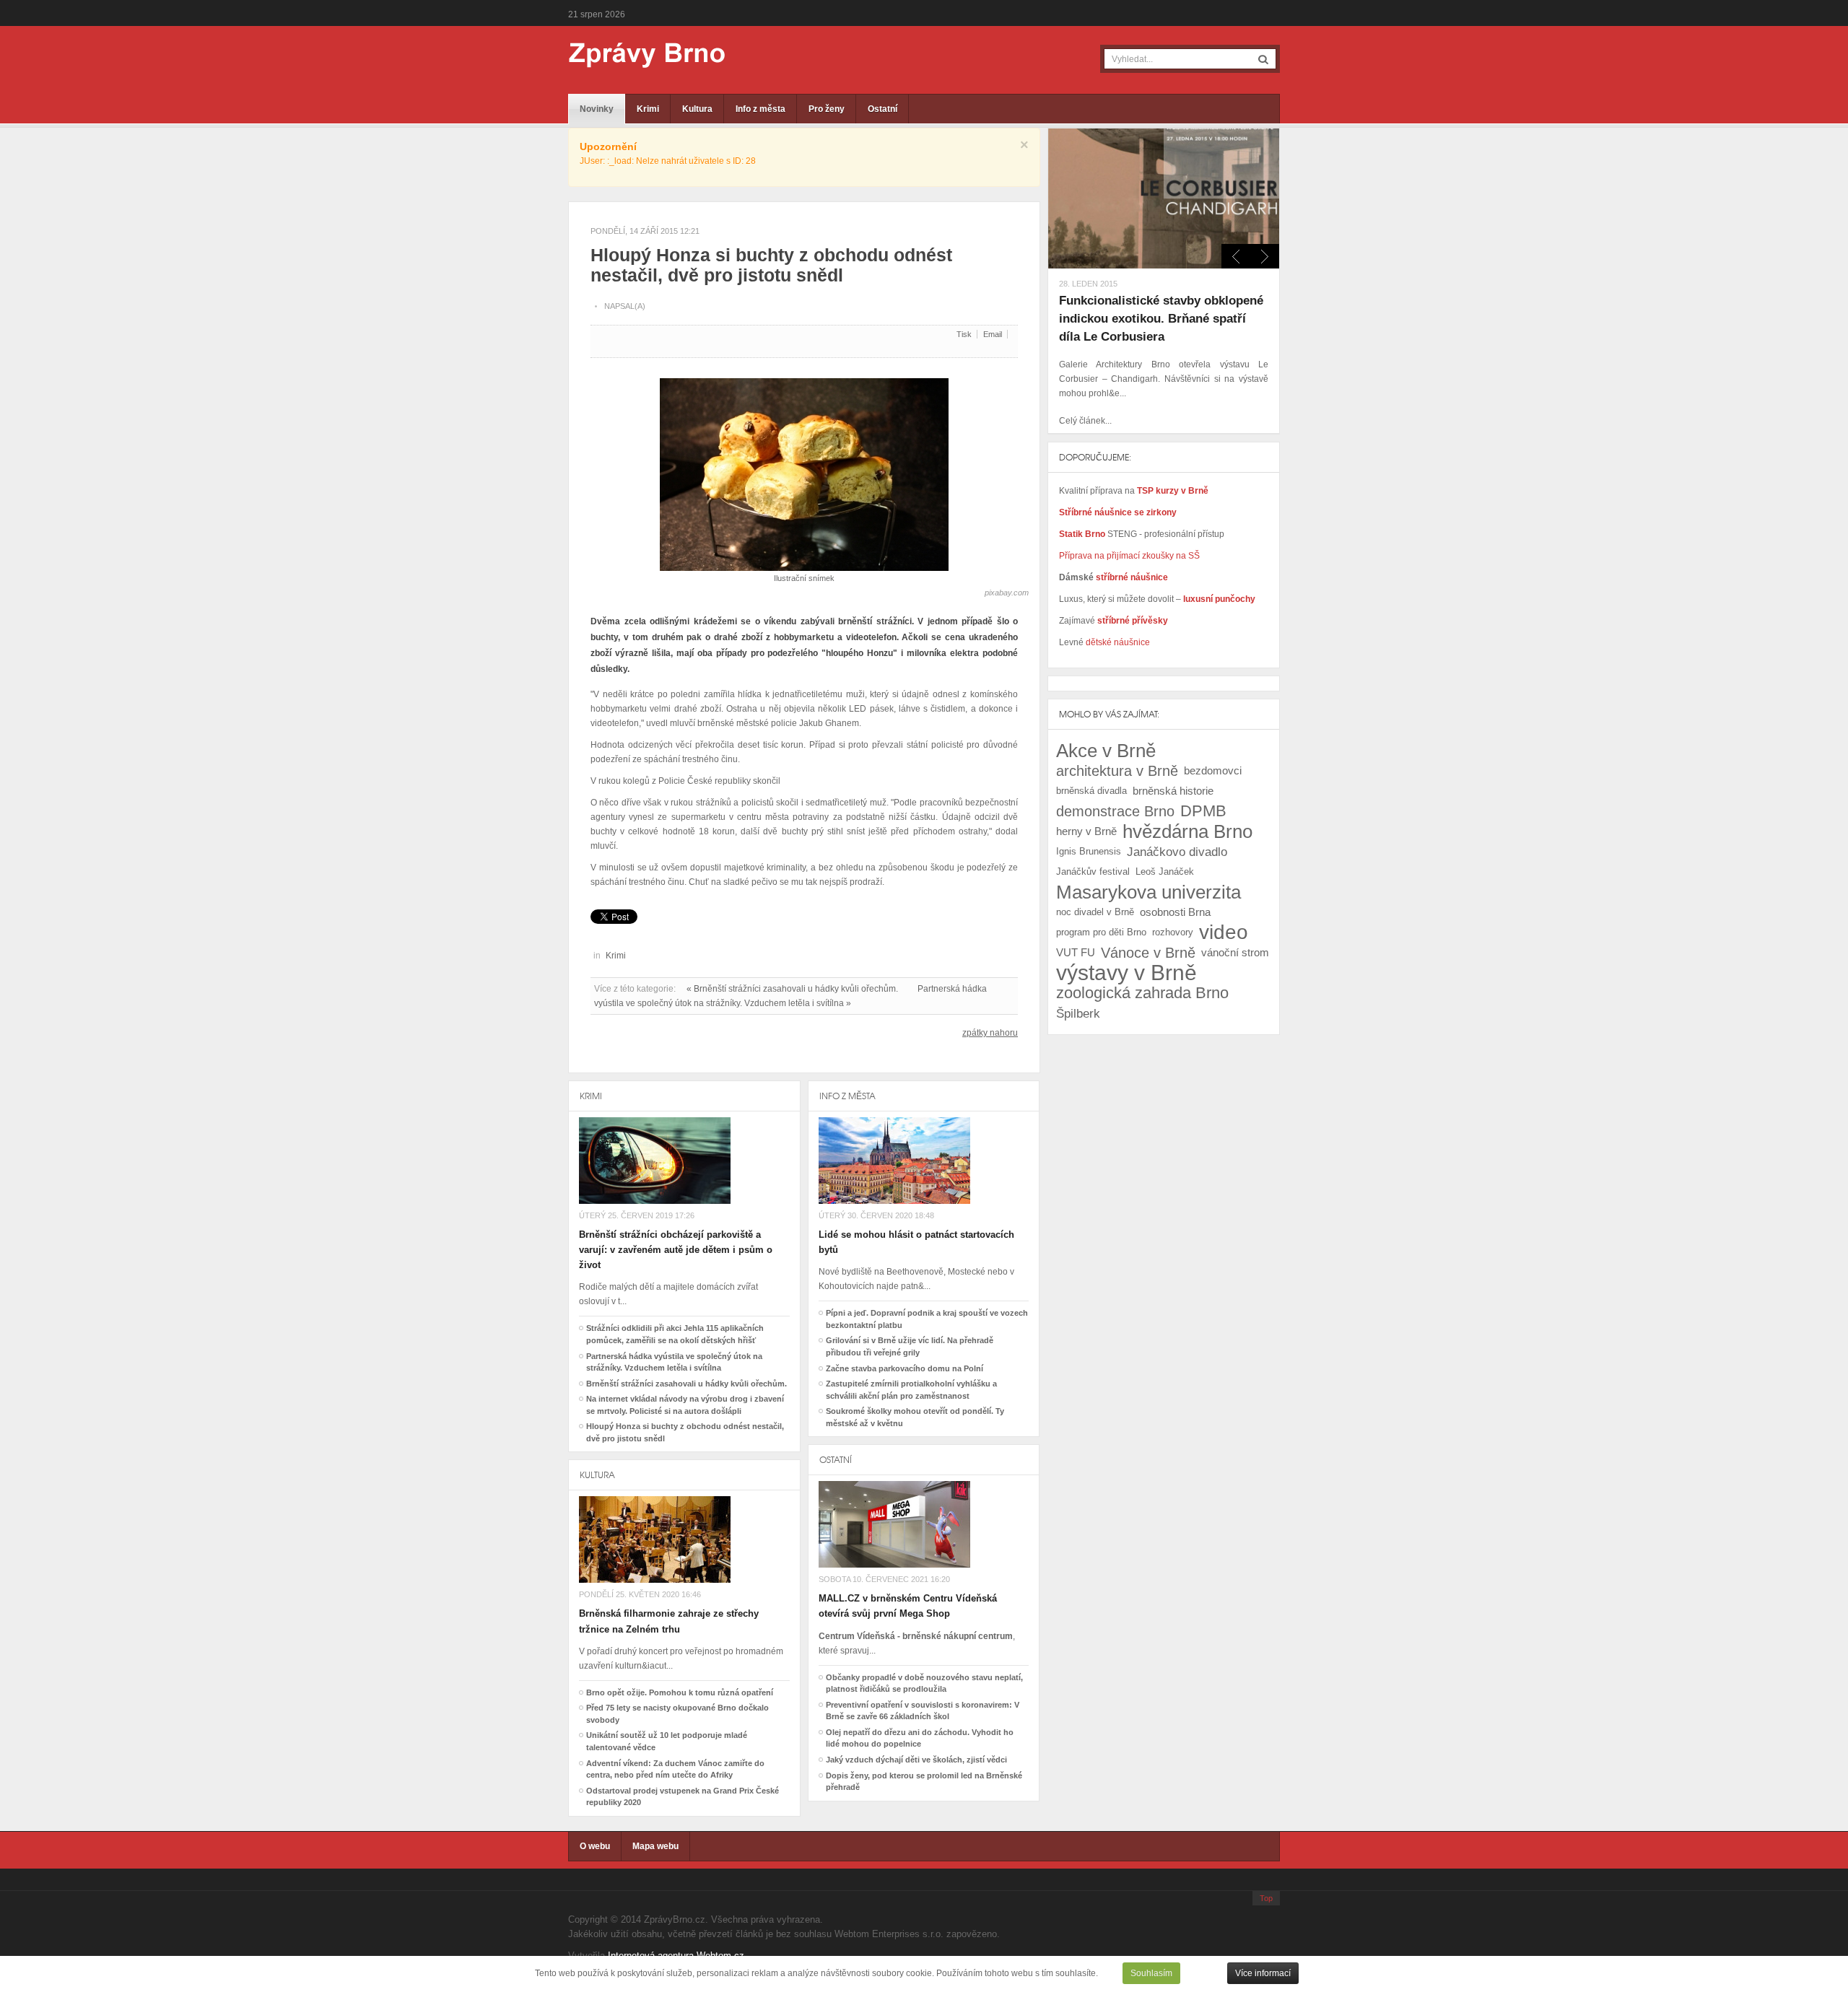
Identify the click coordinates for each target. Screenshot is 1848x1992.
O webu (595, 1846)
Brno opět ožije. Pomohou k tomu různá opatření (680, 1692)
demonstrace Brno (1115, 811)
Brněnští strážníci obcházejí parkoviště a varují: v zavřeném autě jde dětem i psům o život (676, 1250)
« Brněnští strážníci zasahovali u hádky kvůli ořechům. (792, 989)
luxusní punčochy (1218, 599)
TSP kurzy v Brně (1173, 491)
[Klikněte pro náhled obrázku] (804, 468)
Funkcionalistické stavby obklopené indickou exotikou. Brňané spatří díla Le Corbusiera (1161, 319)
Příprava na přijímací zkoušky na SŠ (1129, 556)
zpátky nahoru (990, 1033)
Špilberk (1078, 1013)
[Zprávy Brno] (637, 55)
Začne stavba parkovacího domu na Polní (905, 1368)
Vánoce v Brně (1148, 953)
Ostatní (882, 109)
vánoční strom (1235, 952)
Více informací (1263, 1973)
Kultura (697, 109)
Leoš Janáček (1165, 872)
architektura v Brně (1117, 771)
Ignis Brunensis (1089, 851)
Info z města (760, 109)
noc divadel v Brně (1095, 912)
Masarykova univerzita (1149, 892)
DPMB (1203, 811)
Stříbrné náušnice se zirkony (1118, 512)
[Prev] (1265, 256)
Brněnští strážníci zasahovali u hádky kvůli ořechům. (687, 1384)
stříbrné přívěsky (1133, 621)
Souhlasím (1151, 1973)
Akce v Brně (1106, 751)
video (1224, 932)
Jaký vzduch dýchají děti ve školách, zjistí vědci (916, 1760)
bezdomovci (1213, 770)
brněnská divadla (1091, 791)
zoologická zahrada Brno (1142, 993)
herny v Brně (1086, 831)
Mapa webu (655, 1846)
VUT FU (1076, 952)
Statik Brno (1083, 534)
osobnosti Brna (1175, 912)
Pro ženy (827, 109)
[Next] (1236, 256)
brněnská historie (1173, 791)
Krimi (648, 109)
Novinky (597, 109)
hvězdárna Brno (1187, 831)
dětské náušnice (1118, 642)
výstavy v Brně (1126, 973)
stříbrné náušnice (1132, 577)
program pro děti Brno (1101, 932)
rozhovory (1173, 932)
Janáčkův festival (1093, 872)
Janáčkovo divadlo (1177, 852)
